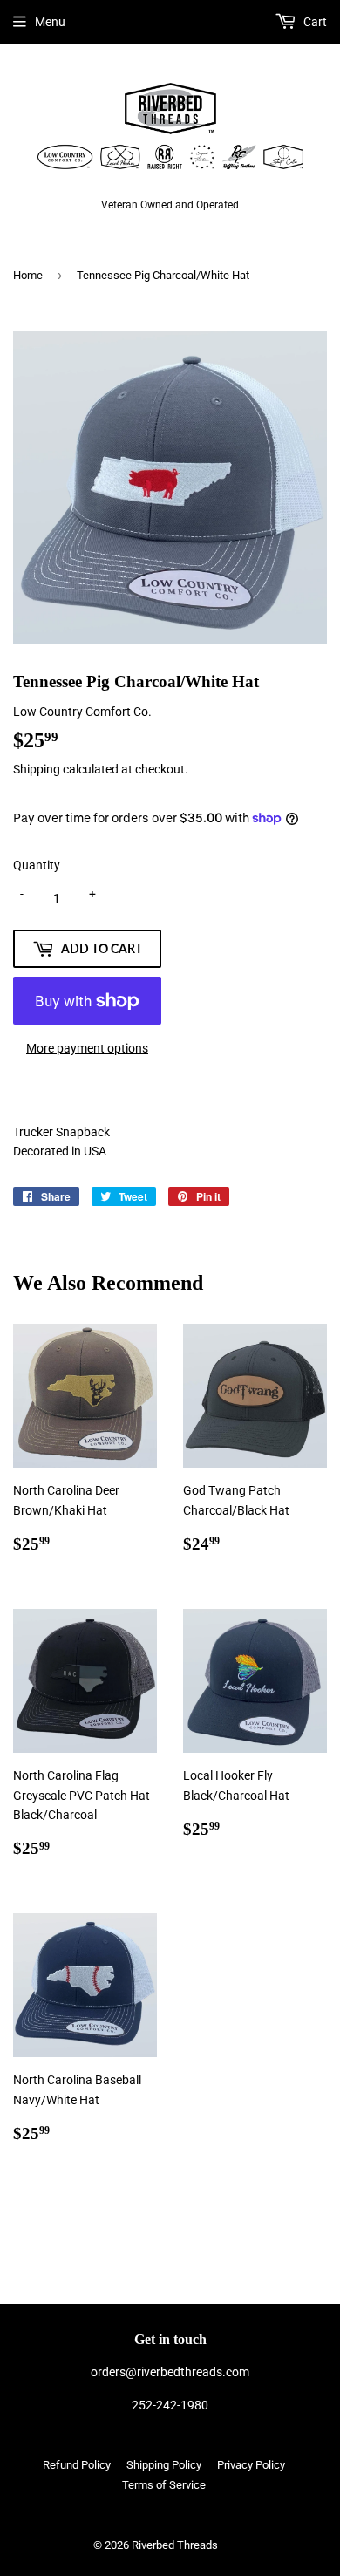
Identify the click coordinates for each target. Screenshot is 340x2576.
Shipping (37, 769)
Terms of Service (164, 2485)
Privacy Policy (251, 2465)
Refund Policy (77, 2465)
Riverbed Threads (175, 2545)
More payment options (87, 1048)
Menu (50, 22)
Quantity (37, 865)
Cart (314, 22)
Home (28, 275)
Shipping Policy (164, 2465)
